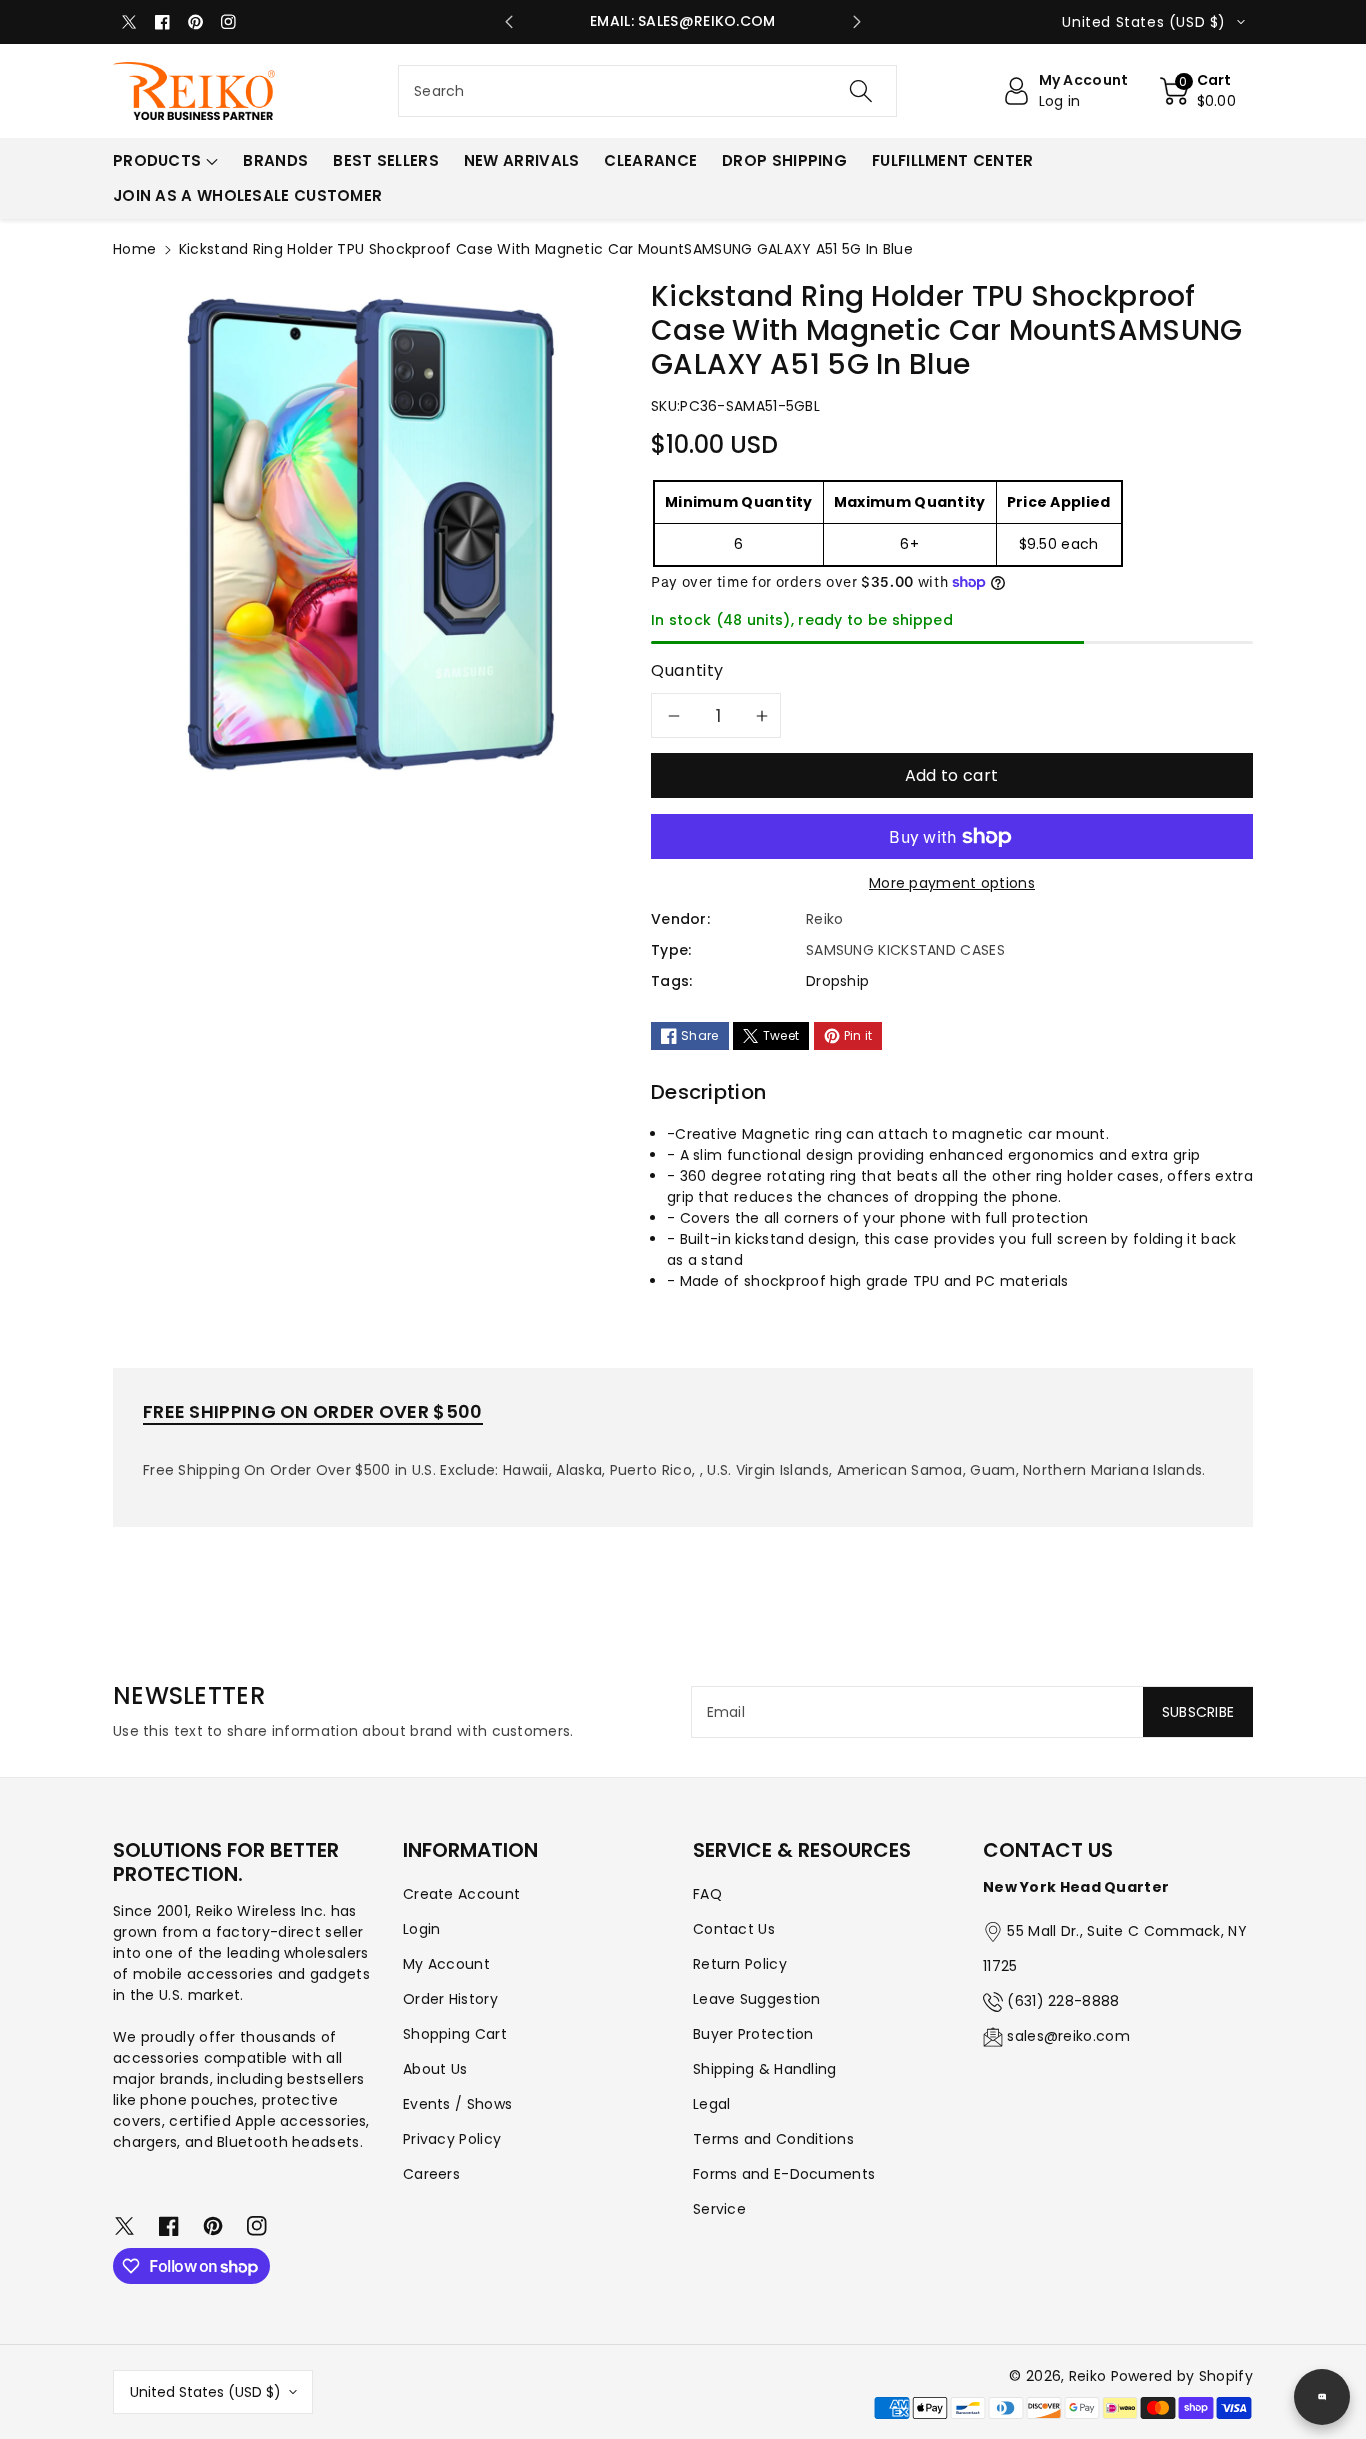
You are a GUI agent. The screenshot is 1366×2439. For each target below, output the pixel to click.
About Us (435, 2069)
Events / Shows (457, 2104)
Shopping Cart (455, 2034)
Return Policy (740, 1964)
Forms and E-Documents (784, 2174)
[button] (1198, 91)
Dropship (837, 981)
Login (422, 1929)
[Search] (860, 91)
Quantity (687, 670)
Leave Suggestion (757, 1999)
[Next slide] (857, 22)
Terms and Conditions (773, 2139)
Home (134, 249)
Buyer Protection (753, 2034)
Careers (431, 2174)
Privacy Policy (452, 2139)
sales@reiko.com (1068, 2036)
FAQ (707, 1894)
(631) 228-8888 (1063, 2001)
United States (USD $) (205, 2392)
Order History (450, 1999)
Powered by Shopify (1182, 2376)
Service (719, 2209)
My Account (446, 1964)
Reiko (1088, 2376)
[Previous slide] (509, 22)
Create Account (461, 1894)
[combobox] (647, 91)
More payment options (952, 883)
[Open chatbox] (1322, 2397)
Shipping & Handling (765, 2069)
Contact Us (734, 1929)
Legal (712, 2104)
